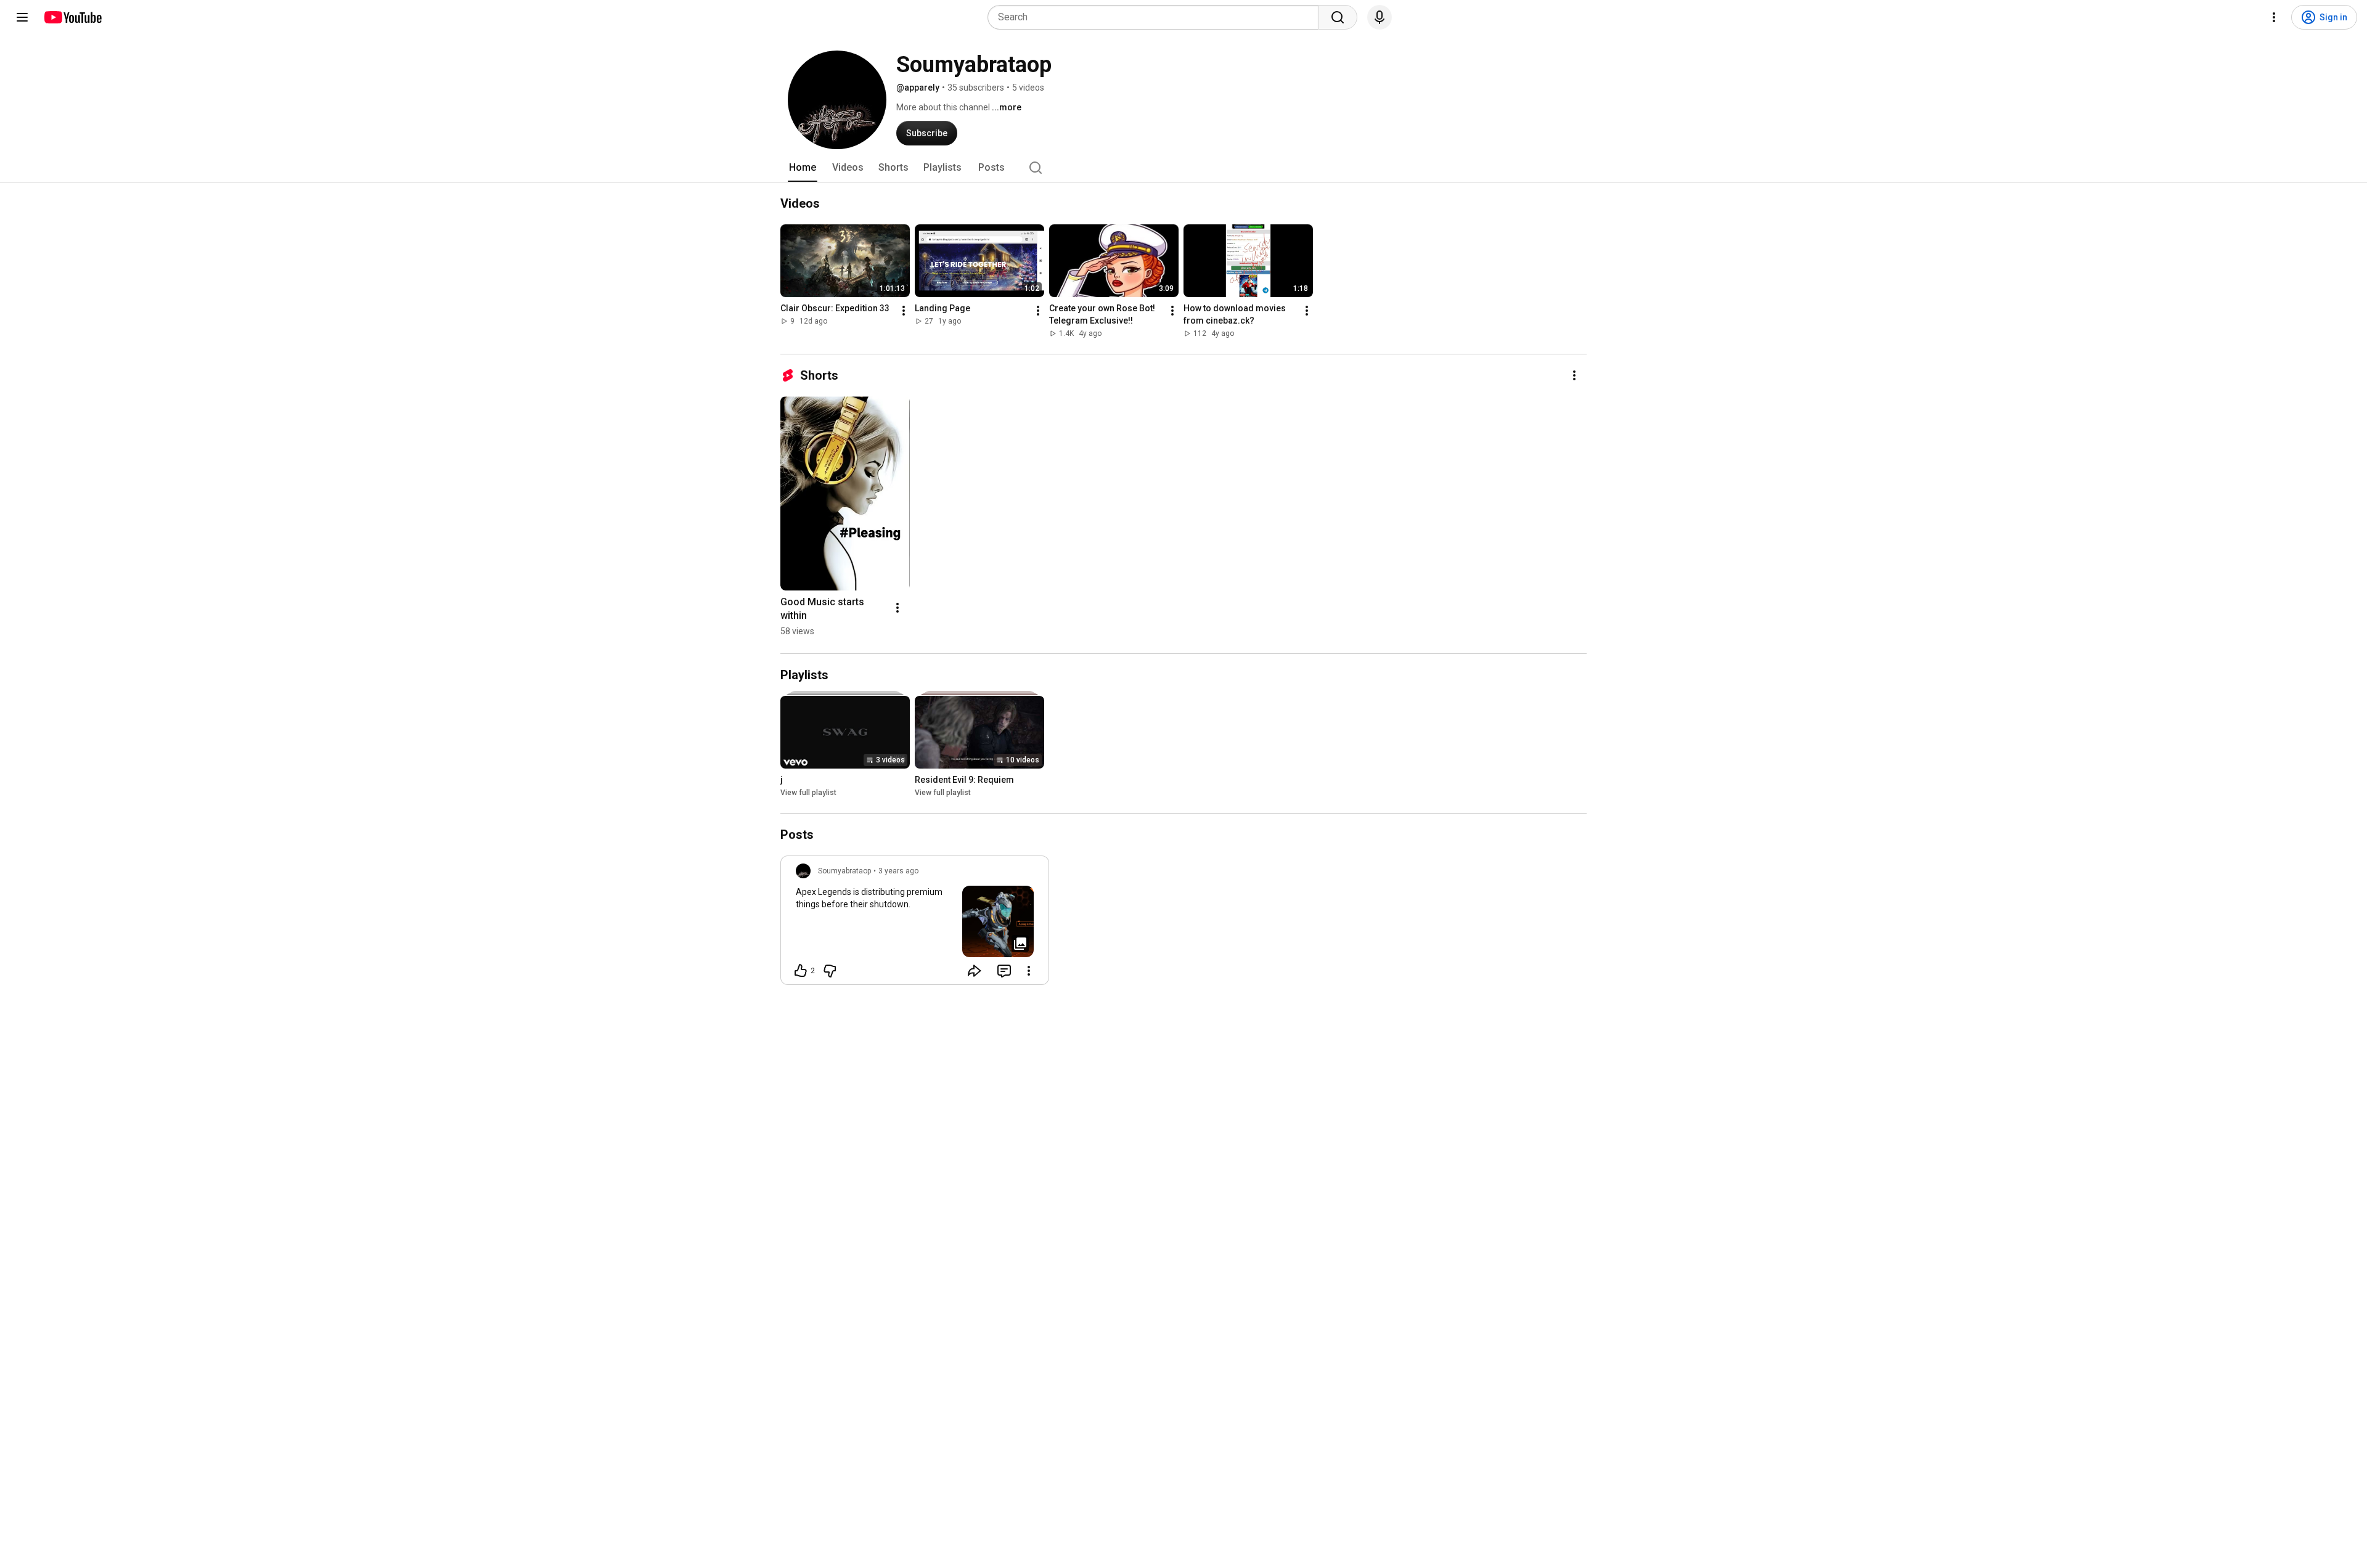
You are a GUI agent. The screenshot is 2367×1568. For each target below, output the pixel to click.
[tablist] (1183, 168)
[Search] (1338, 17)
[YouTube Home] (72, 17)
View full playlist (808, 793)
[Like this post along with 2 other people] (801, 971)
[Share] (975, 971)
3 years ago (898, 871)
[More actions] (904, 311)
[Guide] (22, 17)
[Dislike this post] (830, 971)
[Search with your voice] (1380, 17)
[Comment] (1004, 971)
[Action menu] (1029, 971)
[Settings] (2274, 17)
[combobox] (1157, 17)
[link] (915, 924)
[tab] (803, 168)
